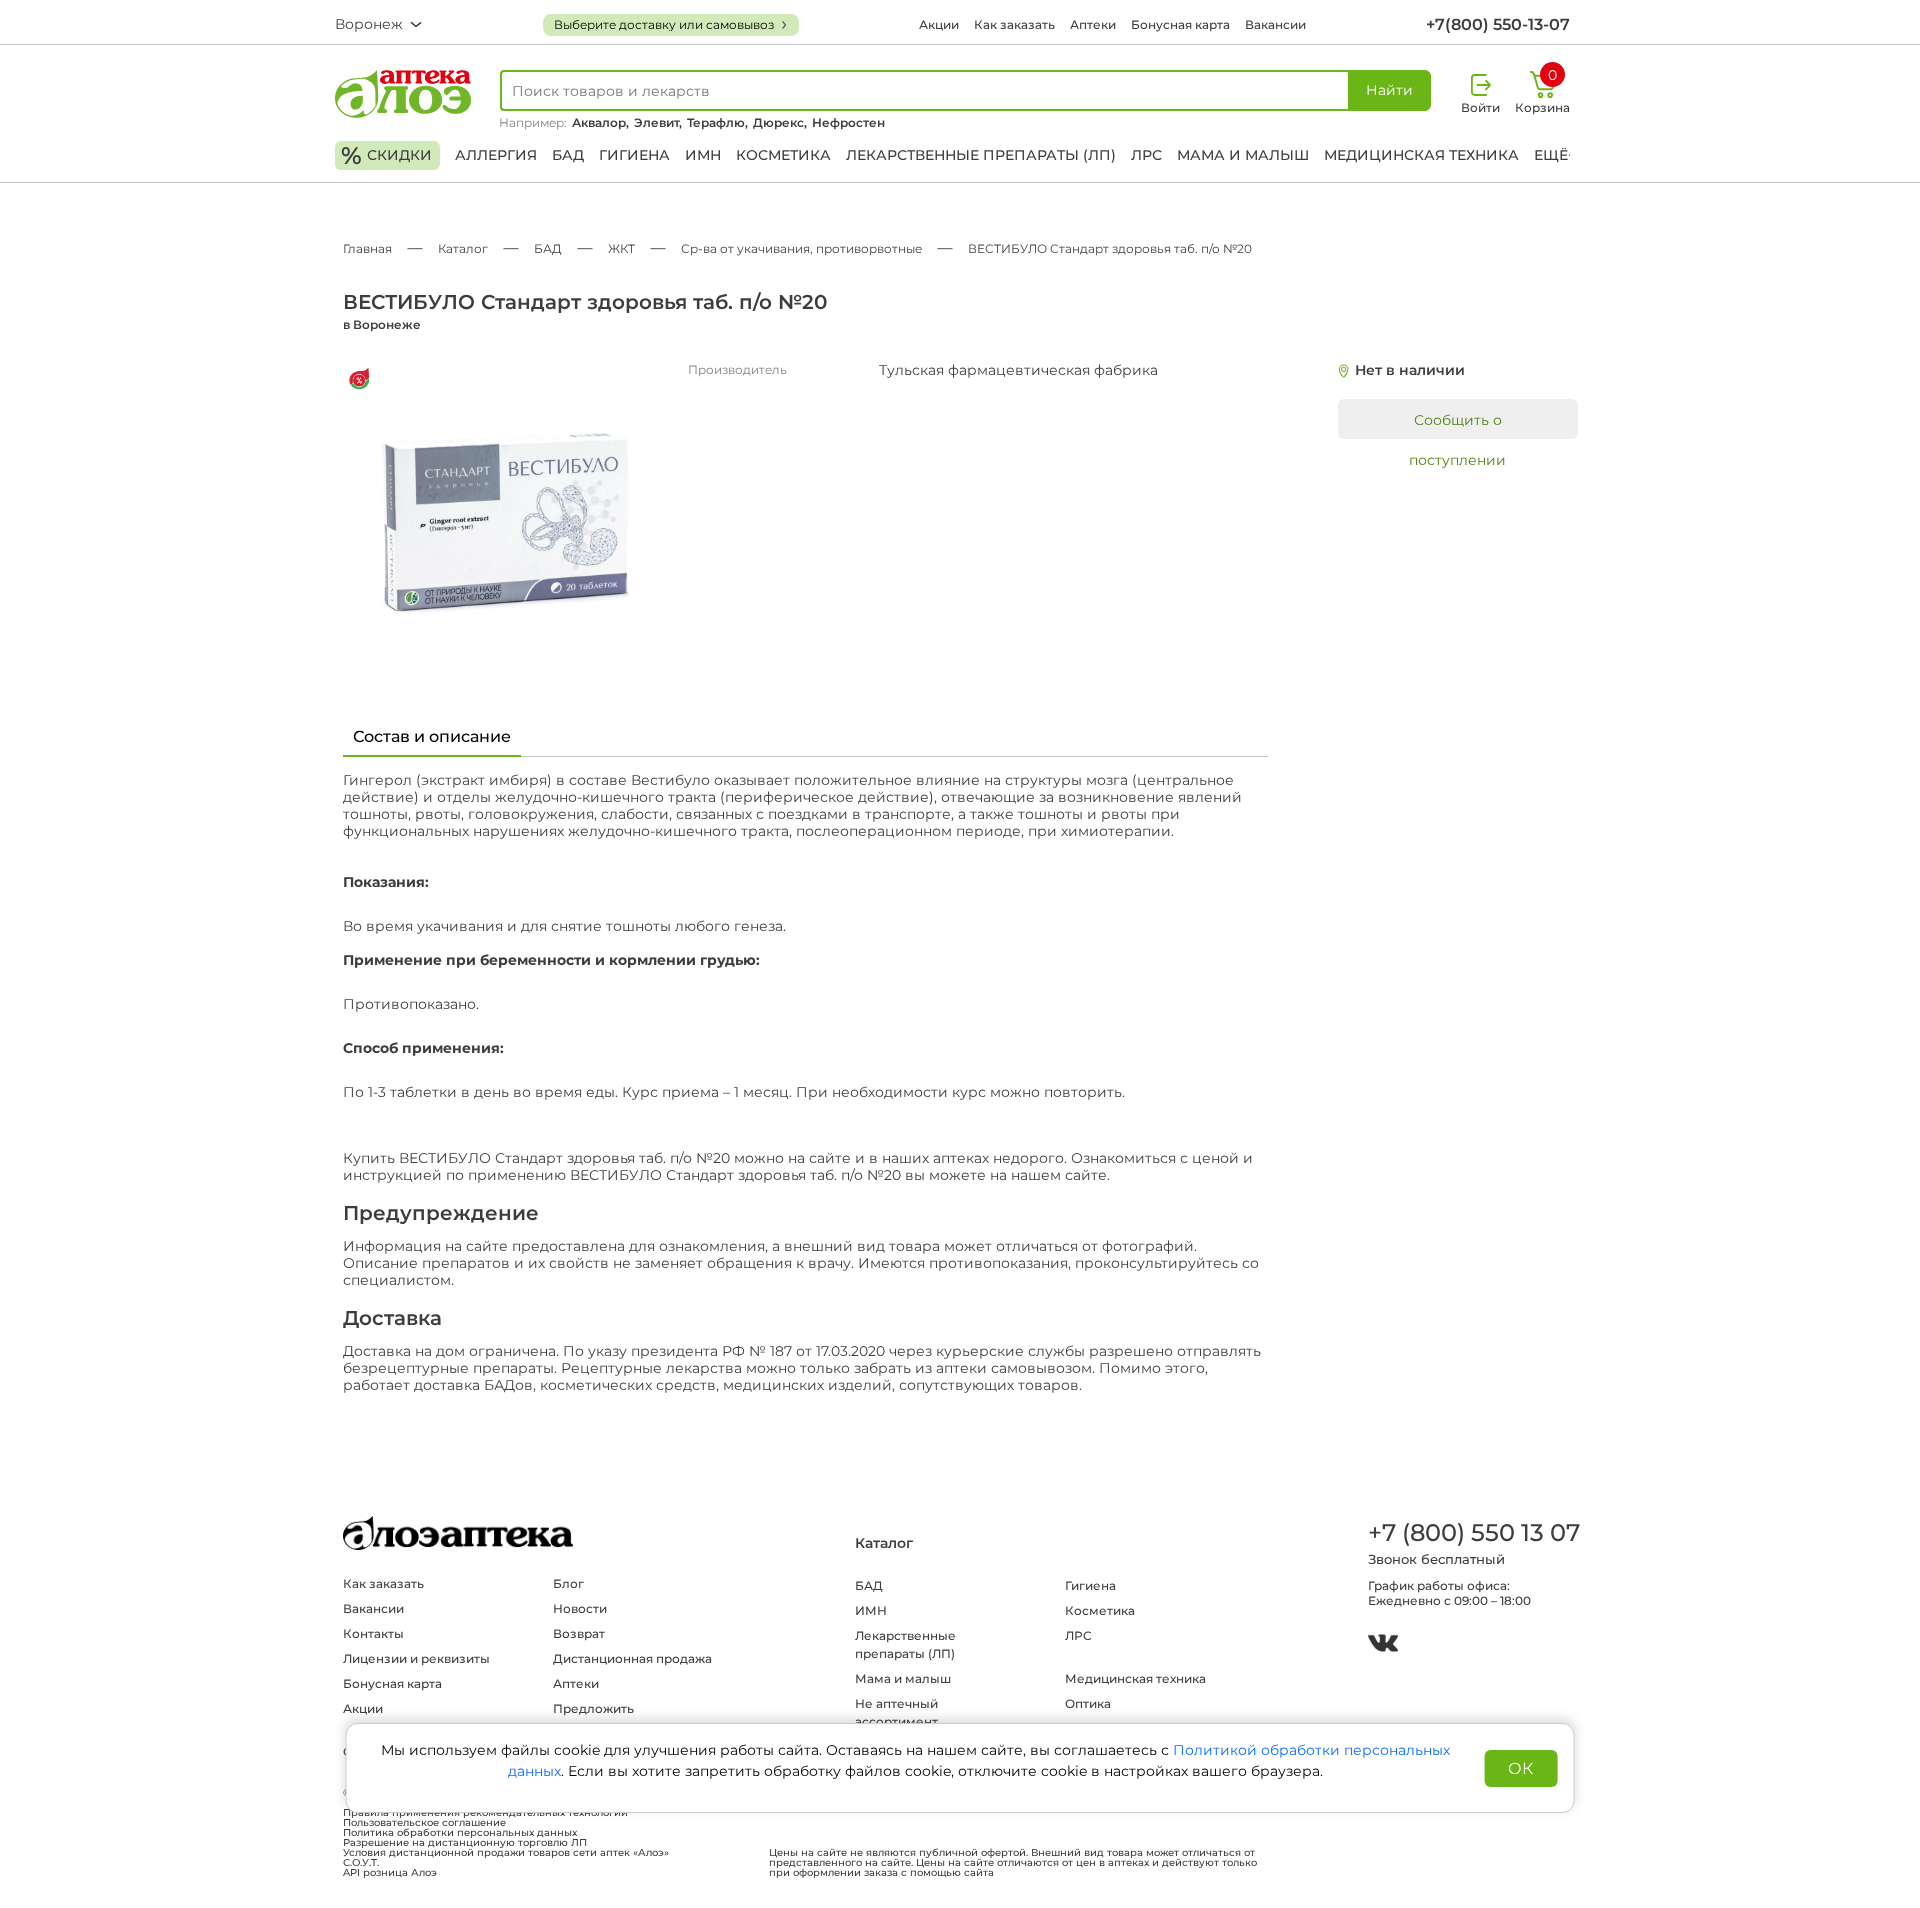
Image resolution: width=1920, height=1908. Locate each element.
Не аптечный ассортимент (896, 1712)
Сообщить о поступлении (1457, 425)
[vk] (1383, 1645)
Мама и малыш (1243, 155)
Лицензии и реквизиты (416, 1658)
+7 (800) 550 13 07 (1473, 1532)
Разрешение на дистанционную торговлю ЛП (465, 1843)
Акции (939, 24)
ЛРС (1146, 155)
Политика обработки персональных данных (460, 1833)
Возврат (579, 1633)
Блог (568, 1583)
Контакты (373, 1633)
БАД (568, 155)
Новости (580, 1608)
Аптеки (1093, 24)
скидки (386, 155)
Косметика (783, 155)
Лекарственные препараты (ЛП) (981, 155)
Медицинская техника (1421, 155)
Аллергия (496, 155)
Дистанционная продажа (632, 1658)
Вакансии (1275, 24)
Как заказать (1014, 24)
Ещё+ (1555, 155)
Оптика (1088, 1703)
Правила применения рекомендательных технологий (485, 1813)
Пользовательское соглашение (424, 1823)
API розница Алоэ (390, 1873)
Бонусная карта (1180, 24)
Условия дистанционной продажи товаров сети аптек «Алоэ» (506, 1853)
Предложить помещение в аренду (621, 1717)
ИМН (703, 155)
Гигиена (634, 155)
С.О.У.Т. (361, 1863)
